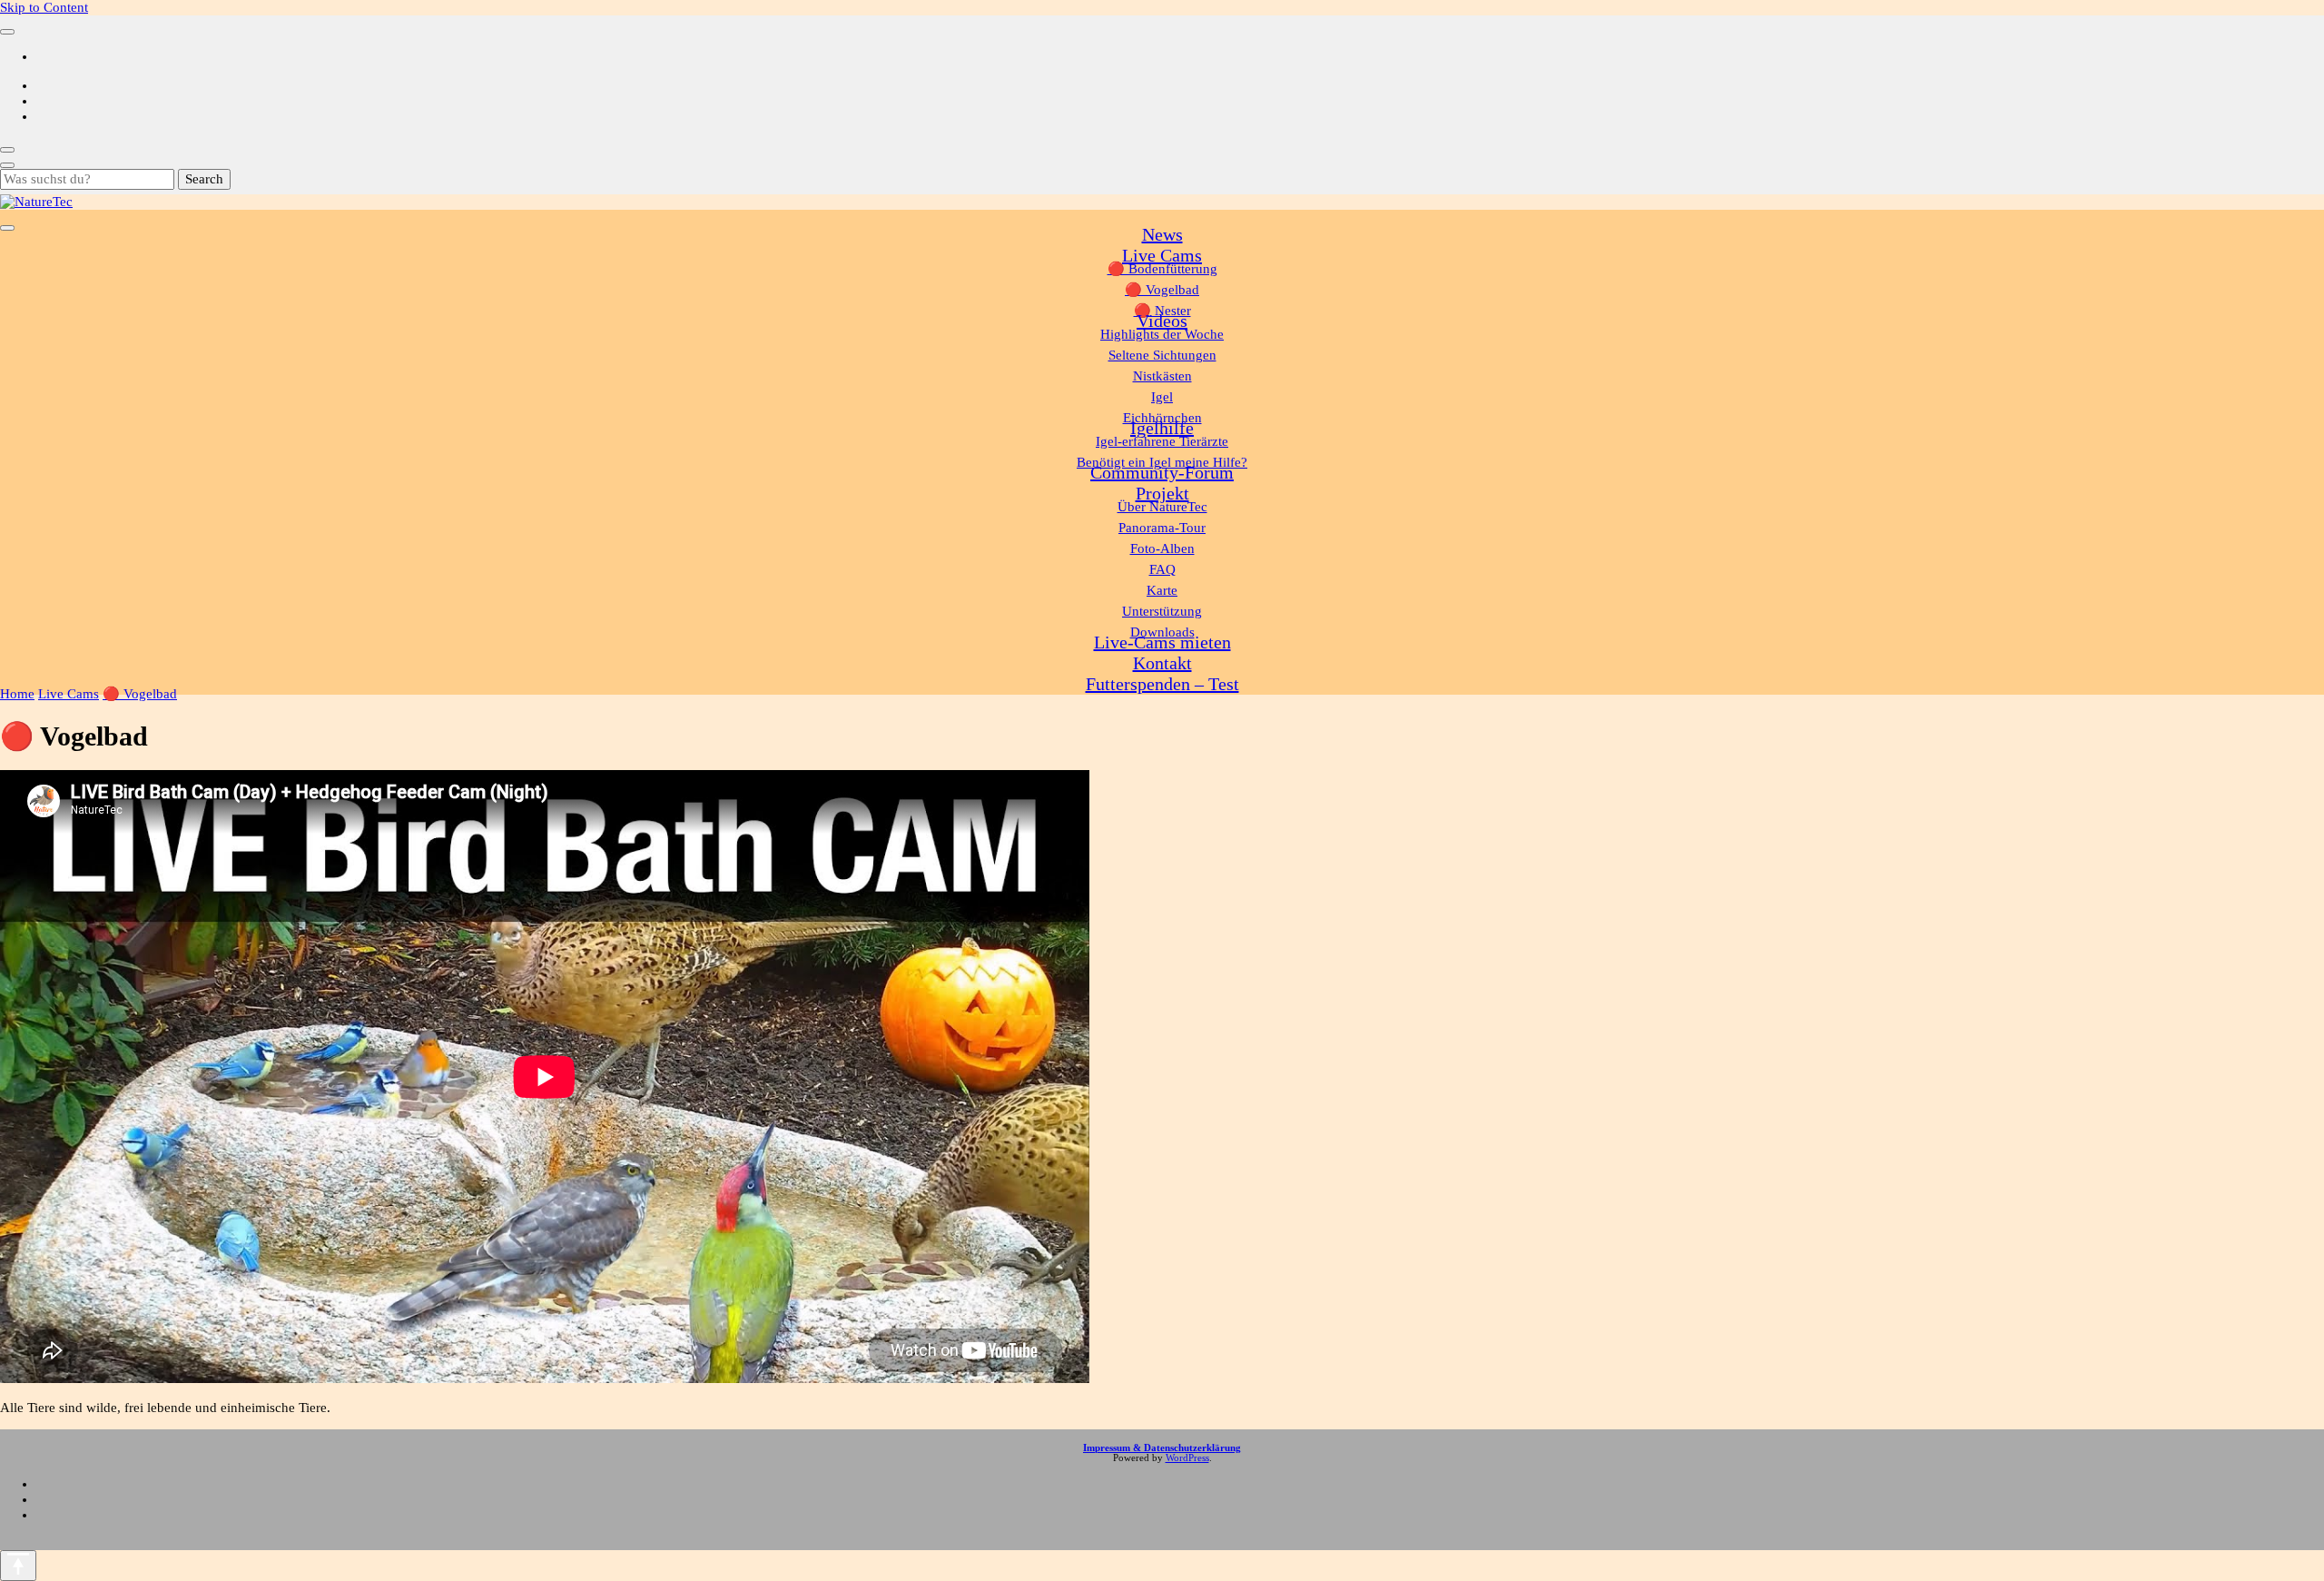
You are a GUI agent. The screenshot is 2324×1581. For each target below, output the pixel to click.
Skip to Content (44, 7)
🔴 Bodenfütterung (1162, 269)
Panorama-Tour (1162, 528)
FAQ (1162, 569)
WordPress (1187, 1458)
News (1162, 234)
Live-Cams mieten (1162, 642)
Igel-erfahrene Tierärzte (1162, 441)
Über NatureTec (1162, 507)
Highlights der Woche (1162, 334)
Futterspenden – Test (1162, 684)
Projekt (1162, 493)
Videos (1162, 321)
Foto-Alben (1162, 548)
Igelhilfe (1162, 428)
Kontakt (1162, 663)
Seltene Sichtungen (1162, 355)
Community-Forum (1162, 472)
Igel (1162, 397)
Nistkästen (1162, 376)
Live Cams (1162, 255)
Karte (1162, 590)
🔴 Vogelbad (1162, 290)
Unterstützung (1162, 611)
